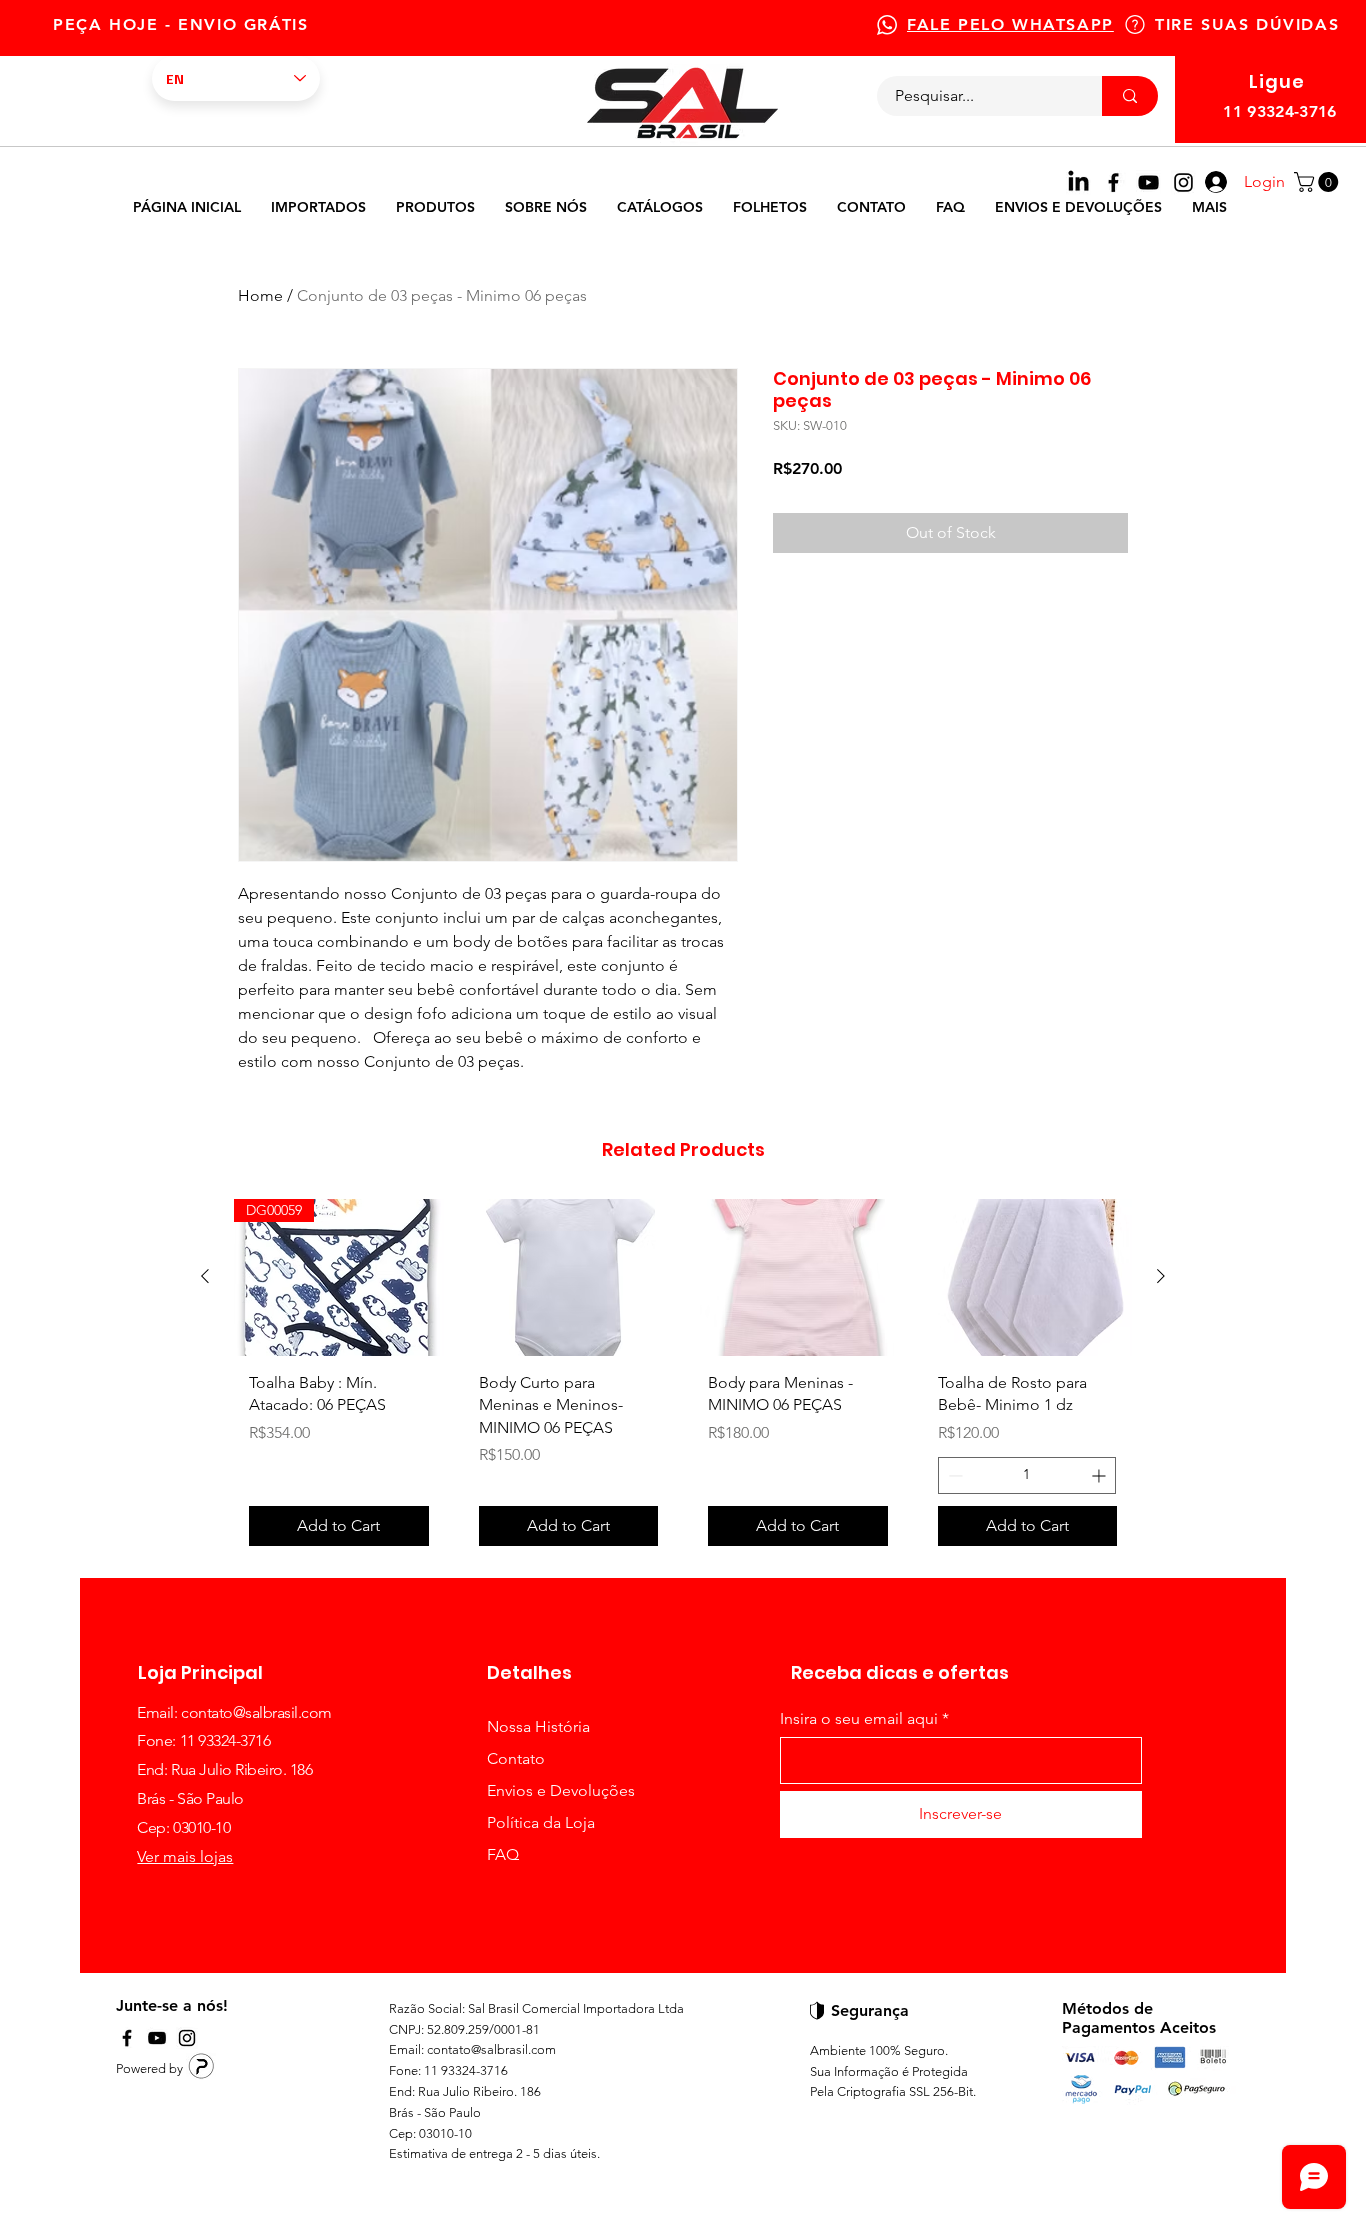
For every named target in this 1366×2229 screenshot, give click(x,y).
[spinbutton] (1027, 1475)
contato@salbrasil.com (256, 1712)
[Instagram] (1183, 182)
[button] (1318, 182)
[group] (683, 1380)
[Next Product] (1161, 1276)
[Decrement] (953, 1475)
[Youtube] (1148, 182)
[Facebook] (1113, 182)
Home (260, 295)
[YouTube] (157, 2038)
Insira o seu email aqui (859, 1719)
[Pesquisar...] (1130, 96)
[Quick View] (569, 1277)
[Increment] (1100, 1475)
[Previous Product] (205, 1276)
